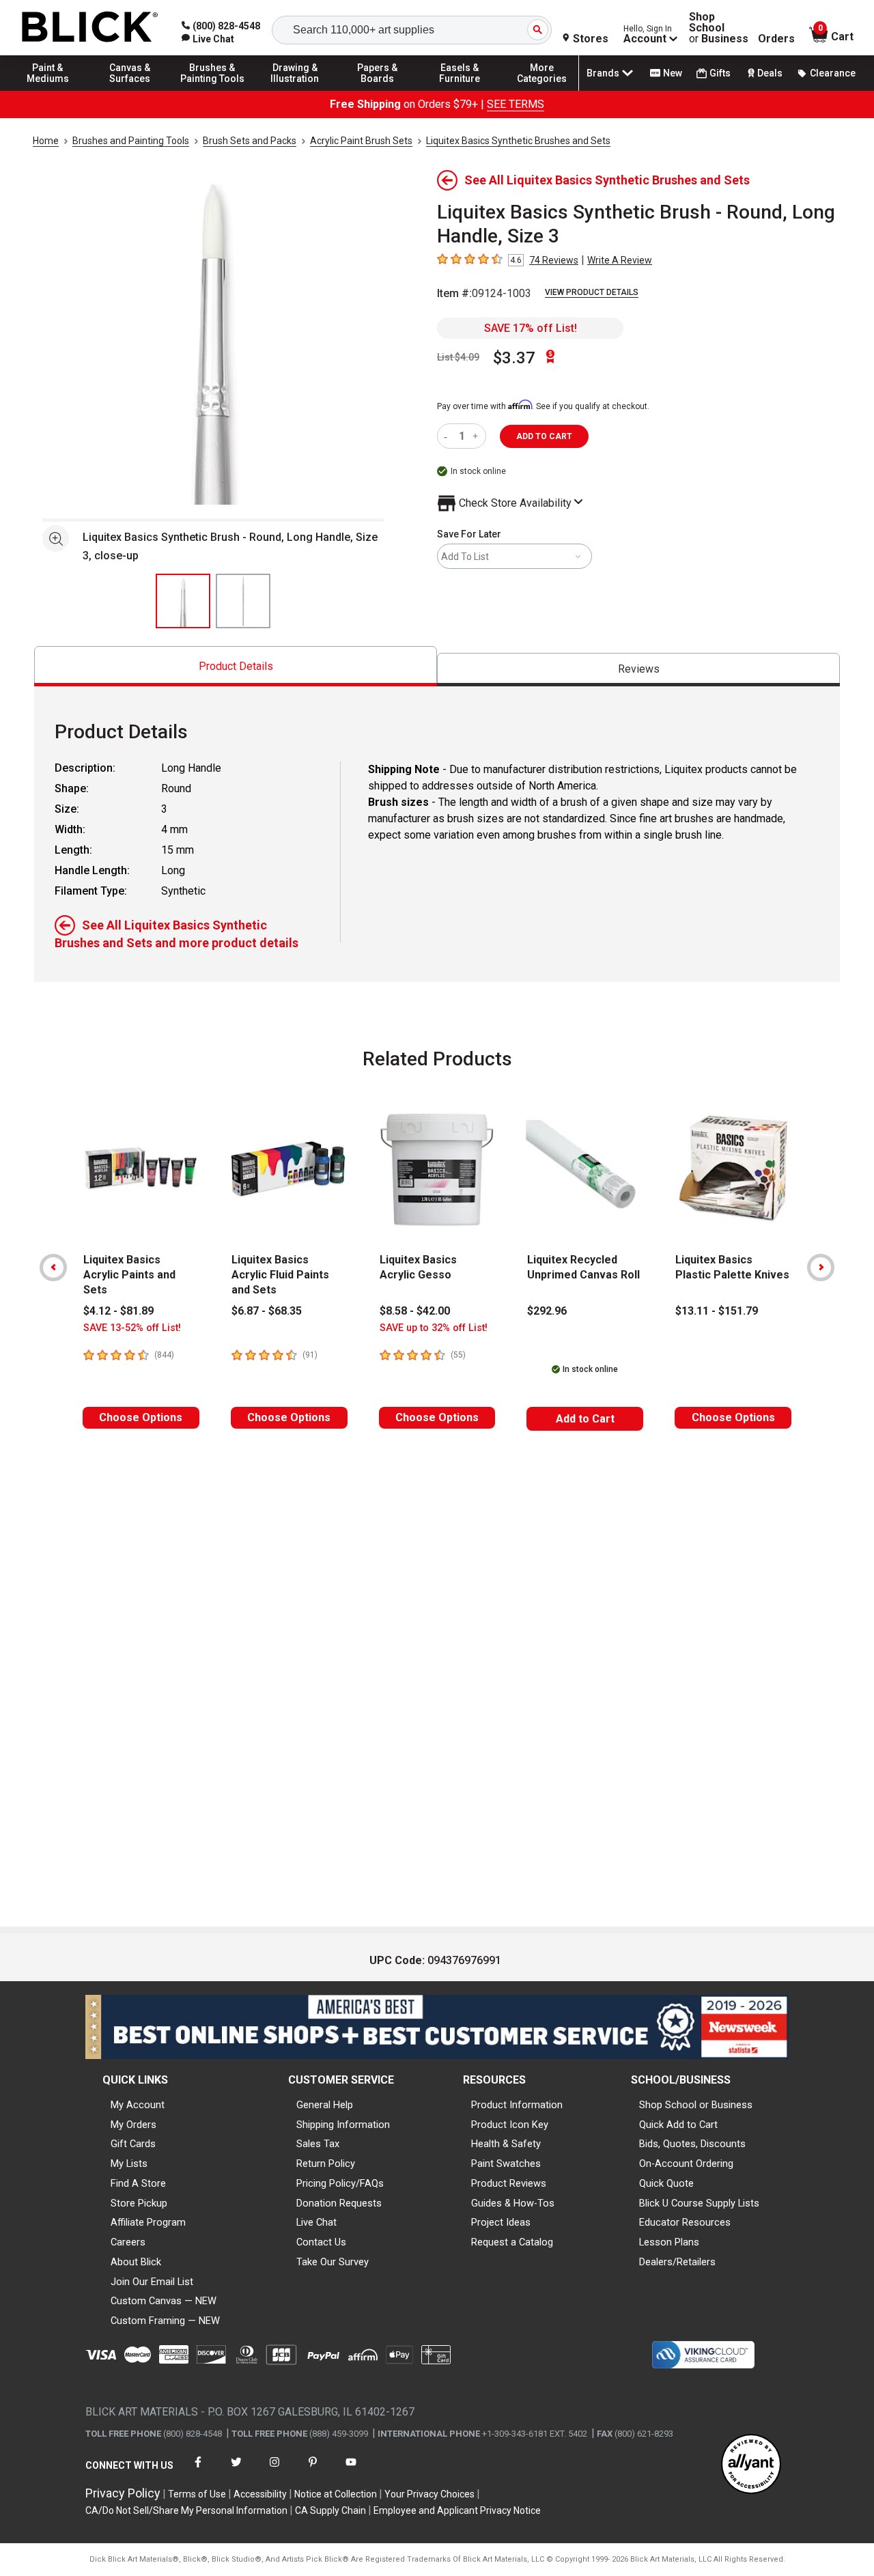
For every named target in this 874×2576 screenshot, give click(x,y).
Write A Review (620, 260)
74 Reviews (554, 260)
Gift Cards (133, 2144)
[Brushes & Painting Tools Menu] (212, 90)
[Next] (821, 1268)
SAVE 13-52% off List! (132, 1328)
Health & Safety (506, 2144)
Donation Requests (339, 2203)
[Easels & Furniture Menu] (460, 90)
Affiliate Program (148, 2222)
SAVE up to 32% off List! (434, 1328)
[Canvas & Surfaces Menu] (130, 90)
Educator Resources (685, 2222)
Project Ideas (501, 2222)
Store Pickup (139, 2203)
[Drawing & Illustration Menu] (295, 90)
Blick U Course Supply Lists (699, 2203)
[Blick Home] (90, 28)
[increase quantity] (477, 436)
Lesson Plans (669, 2242)
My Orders (133, 2125)
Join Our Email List (152, 2282)
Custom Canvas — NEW (164, 2301)
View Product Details (592, 292)
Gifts (720, 73)
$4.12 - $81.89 (118, 1311)
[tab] (236, 666)
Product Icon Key (510, 2125)
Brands (603, 73)
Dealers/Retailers (677, 2262)
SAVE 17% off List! (531, 328)
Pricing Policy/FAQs (340, 2183)
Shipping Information (343, 2125)
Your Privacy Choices (429, 2494)
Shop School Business (719, 28)
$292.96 (547, 1311)
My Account (138, 2105)
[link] (208, 39)
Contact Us (321, 2242)
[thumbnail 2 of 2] (243, 601)
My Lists (129, 2164)
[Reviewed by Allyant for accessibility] (751, 2465)
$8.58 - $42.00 (415, 1311)
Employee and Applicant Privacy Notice (457, 2510)
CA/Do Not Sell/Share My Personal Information (186, 2510)
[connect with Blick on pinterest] (313, 2470)
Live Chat (316, 2222)
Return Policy (326, 2164)
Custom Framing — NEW (165, 2321)
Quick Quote (666, 2183)
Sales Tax (318, 2144)
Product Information (517, 2105)
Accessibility (260, 2494)
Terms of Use (197, 2494)
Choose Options (141, 1417)
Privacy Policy (123, 2493)
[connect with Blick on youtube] (351, 2470)
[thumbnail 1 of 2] (183, 601)
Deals (770, 73)
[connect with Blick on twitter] (236, 2470)
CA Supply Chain (330, 2510)
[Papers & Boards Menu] (378, 90)
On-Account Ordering (686, 2164)
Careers (128, 2242)
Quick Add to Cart (678, 2125)
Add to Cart (585, 1419)
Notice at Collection (336, 2494)
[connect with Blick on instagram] (274, 2470)
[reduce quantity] (448, 436)
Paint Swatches (506, 2164)
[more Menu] (542, 90)
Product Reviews (509, 2183)
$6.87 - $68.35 (267, 1311)
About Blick (136, 2262)
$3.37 (514, 358)
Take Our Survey (333, 2262)
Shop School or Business (696, 2105)
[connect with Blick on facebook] (198, 2470)
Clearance (833, 73)
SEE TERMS (516, 104)
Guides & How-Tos (513, 2203)
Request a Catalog (512, 2242)
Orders (776, 39)
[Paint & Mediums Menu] (48, 90)
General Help (325, 2105)
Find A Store (138, 2183)
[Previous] (53, 1268)
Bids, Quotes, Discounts (692, 2144)
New (673, 73)
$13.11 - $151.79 (717, 1311)
